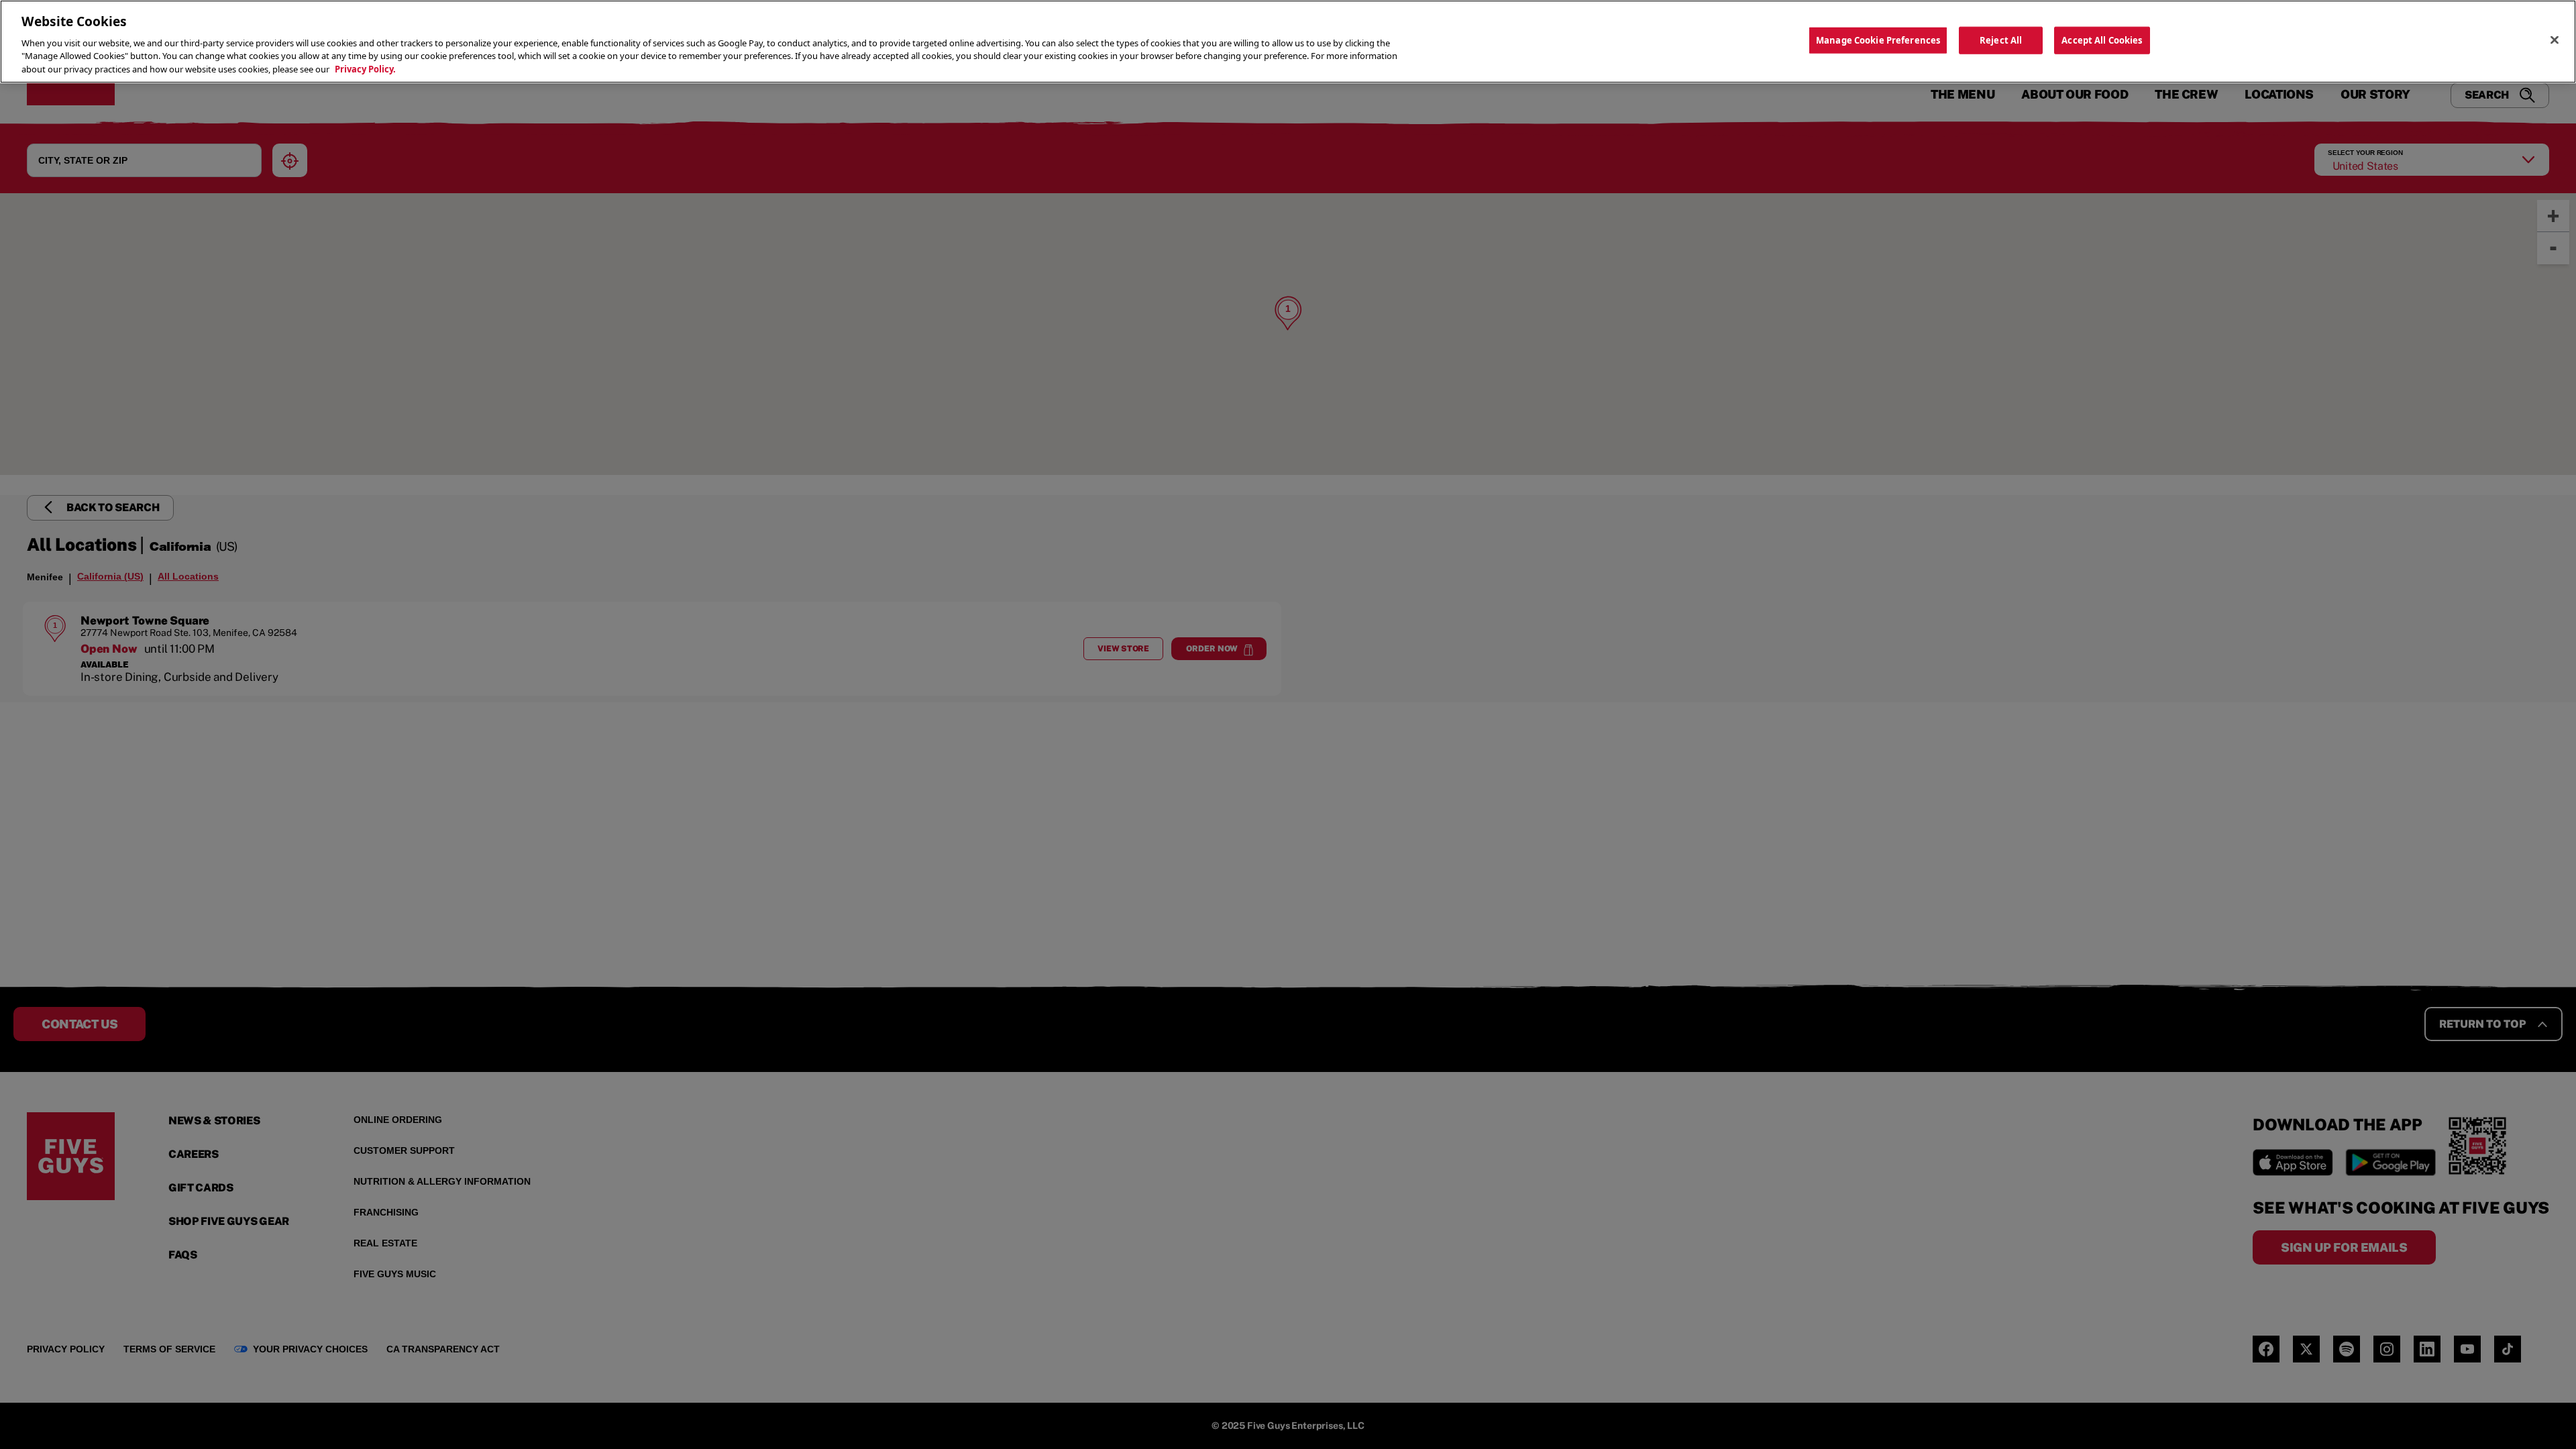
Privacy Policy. (365, 69)
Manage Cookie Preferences (1878, 40)
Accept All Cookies (2102, 40)
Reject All (2001, 40)
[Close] (2555, 40)
